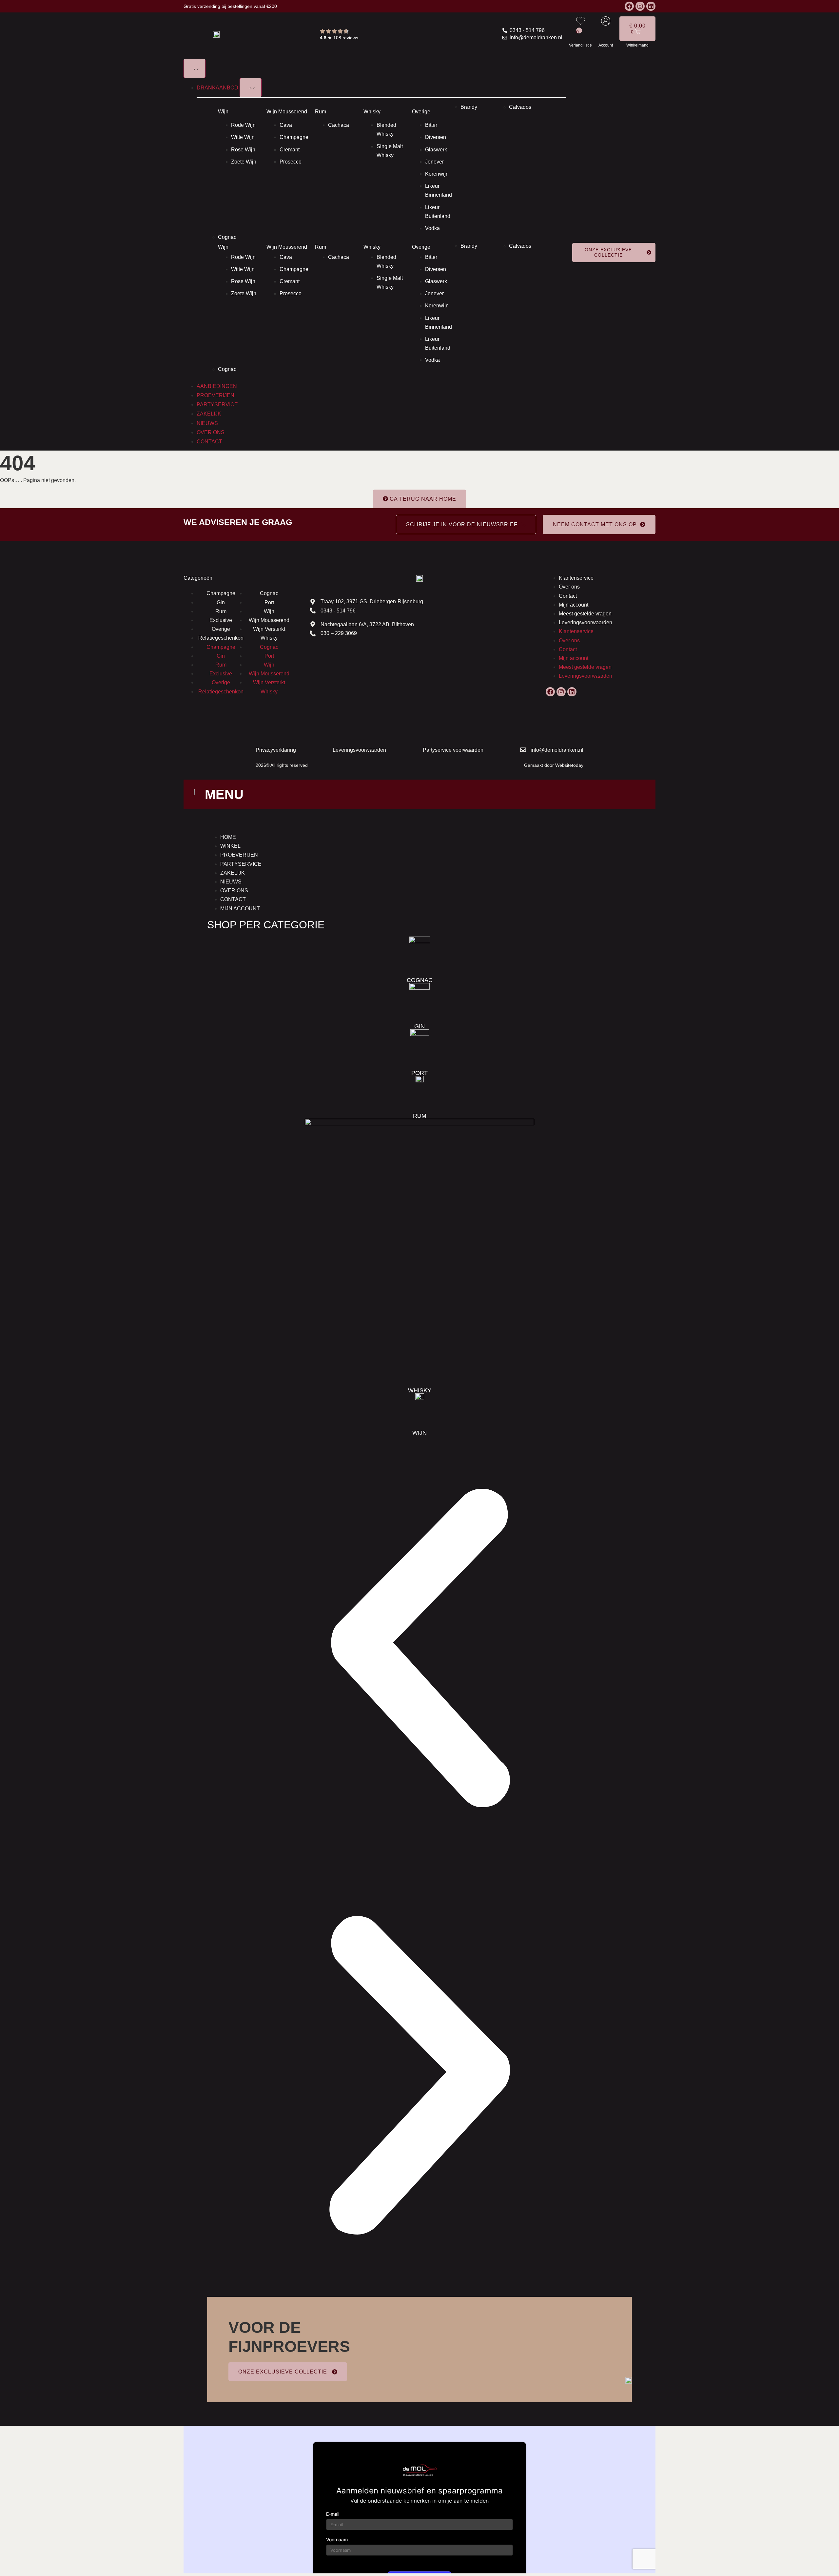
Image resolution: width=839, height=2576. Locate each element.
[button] (419, 1649)
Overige (421, 112)
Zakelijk (233, 873)
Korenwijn (437, 174)
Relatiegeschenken (221, 638)
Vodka (432, 228)
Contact (568, 596)
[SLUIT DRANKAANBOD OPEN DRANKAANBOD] (251, 88)
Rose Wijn (243, 150)
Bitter (431, 125)
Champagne (294, 137)
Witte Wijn (243, 137)
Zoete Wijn (244, 162)
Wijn (223, 112)
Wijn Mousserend (287, 112)
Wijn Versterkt (269, 629)
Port (269, 602)
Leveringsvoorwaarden (585, 622)
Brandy (469, 107)
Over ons (569, 587)
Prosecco (291, 162)
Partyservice (241, 864)
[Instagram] (640, 6)
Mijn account (574, 605)
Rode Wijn (243, 125)
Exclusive (221, 620)
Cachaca (339, 125)
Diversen (436, 137)
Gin (221, 602)
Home (228, 837)
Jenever (434, 162)
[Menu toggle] (195, 68)
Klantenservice (576, 578)
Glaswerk (436, 150)
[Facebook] (629, 6)
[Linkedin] (651, 6)
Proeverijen (239, 855)
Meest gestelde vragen (585, 614)
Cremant (290, 150)
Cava (286, 125)
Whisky (372, 112)
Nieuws (231, 882)
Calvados (520, 107)
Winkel (230, 846)
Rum (321, 112)
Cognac (227, 237)
